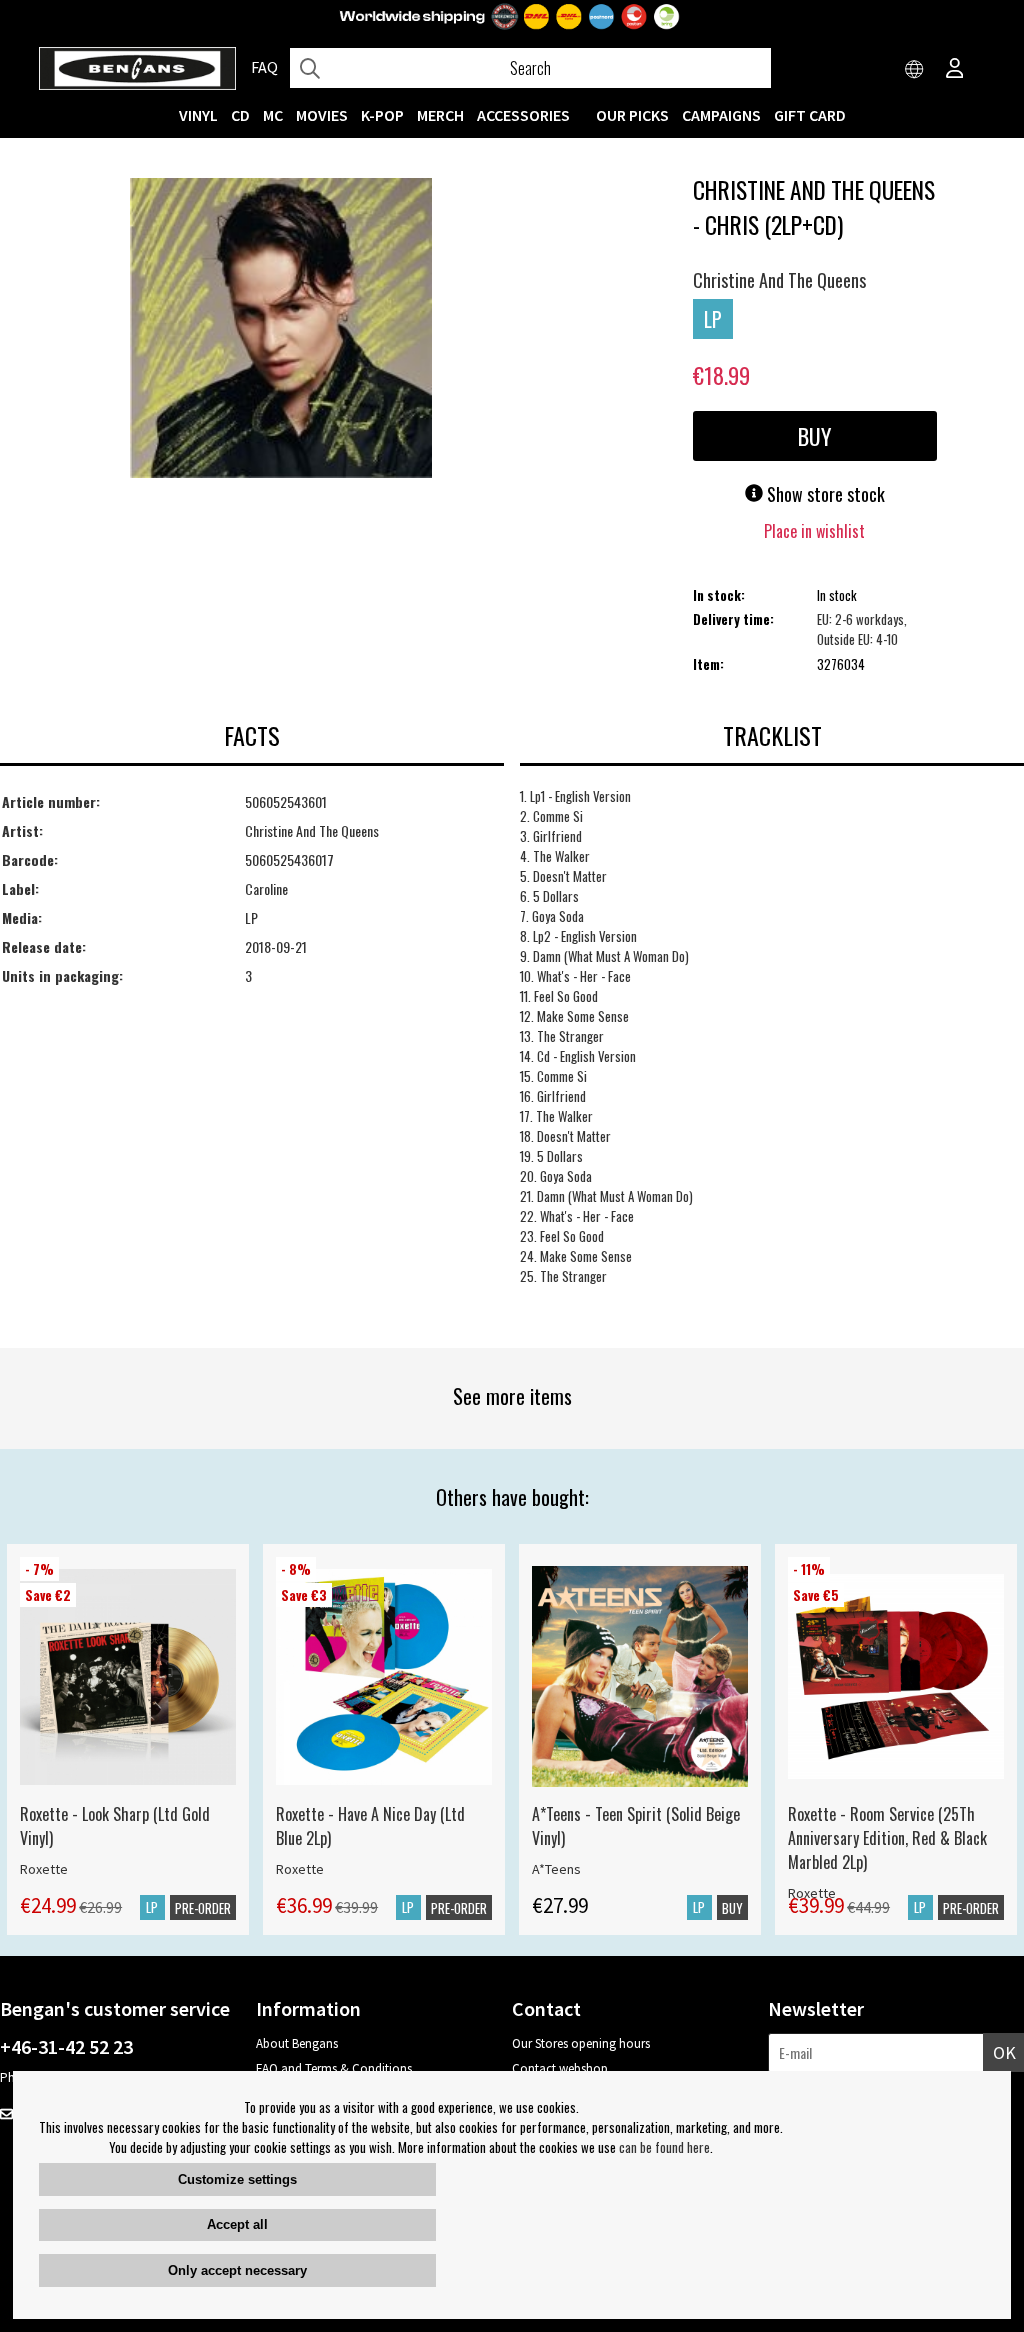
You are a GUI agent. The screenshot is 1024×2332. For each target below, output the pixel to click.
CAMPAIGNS (721, 115)
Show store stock (824, 494)
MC (273, 115)
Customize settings (237, 2179)
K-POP (382, 115)
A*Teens (556, 1869)
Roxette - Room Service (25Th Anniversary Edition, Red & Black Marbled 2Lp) (887, 1838)
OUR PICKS (632, 115)
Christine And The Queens (779, 280)
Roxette (44, 1869)
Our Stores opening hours (581, 2043)
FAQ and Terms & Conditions (334, 2068)
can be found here (664, 2147)
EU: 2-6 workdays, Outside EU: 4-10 (862, 629)
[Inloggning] (955, 70)
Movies (322, 115)
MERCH (440, 115)
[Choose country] (915, 70)
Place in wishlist (814, 531)
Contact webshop (560, 2068)
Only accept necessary (237, 2270)
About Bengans (297, 2043)
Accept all (237, 2224)
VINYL (198, 115)
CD (240, 115)
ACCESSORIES (523, 115)
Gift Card (810, 115)
